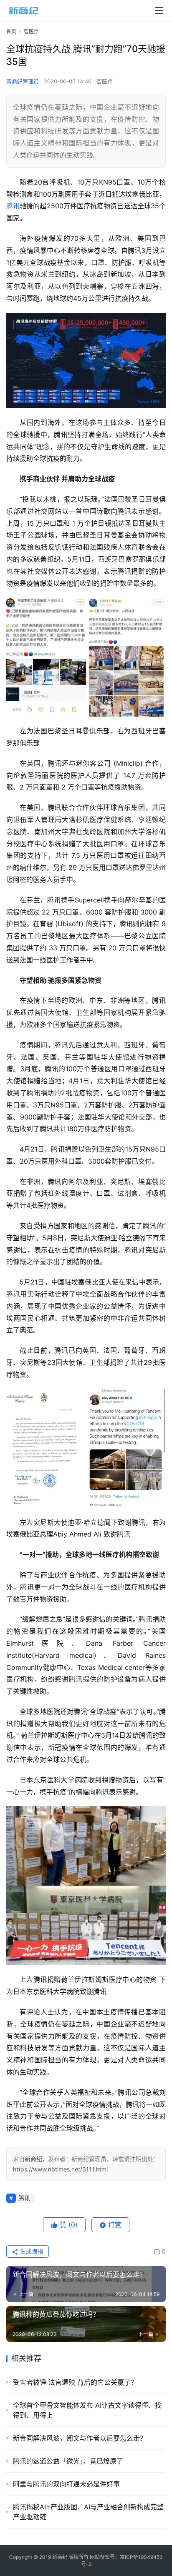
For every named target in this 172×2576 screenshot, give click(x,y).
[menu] (159, 10)
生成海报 (31, 2251)
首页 (11, 31)
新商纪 (33, 2159)
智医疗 (105, 81)
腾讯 (13, 206)
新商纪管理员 (23, 81)
